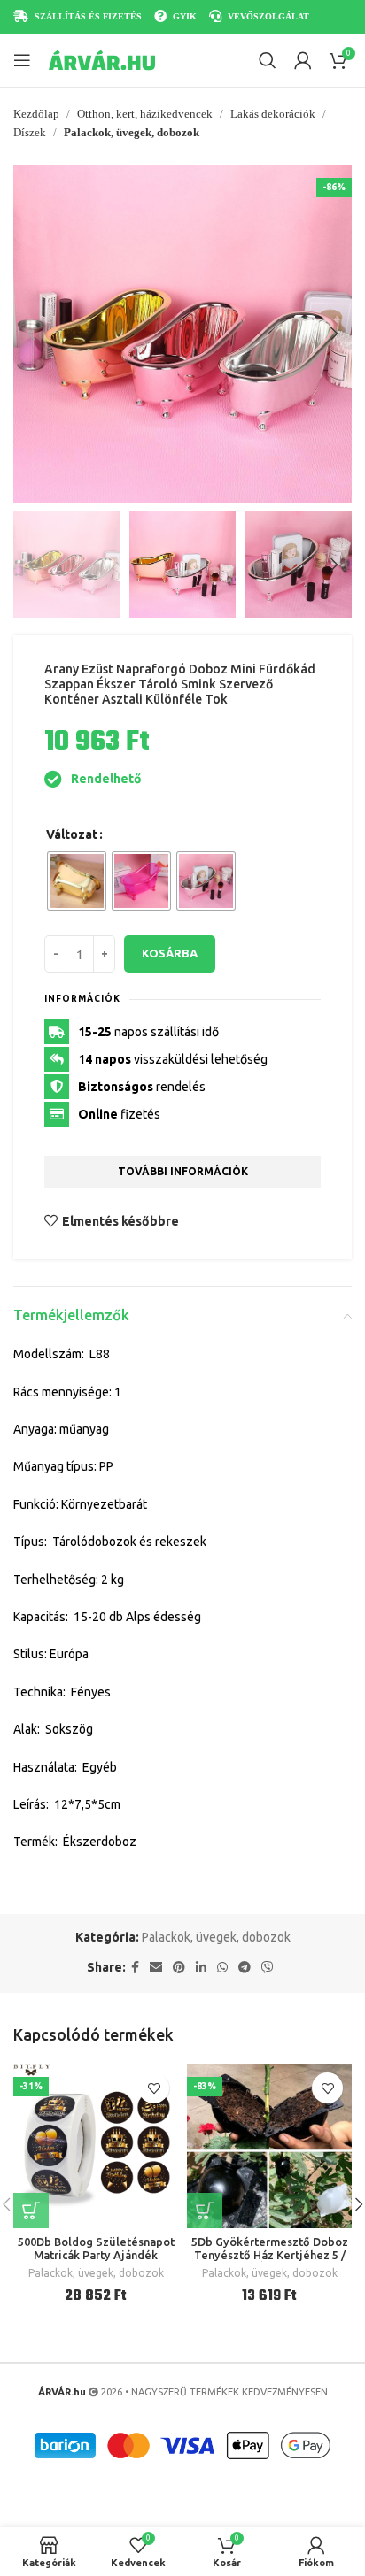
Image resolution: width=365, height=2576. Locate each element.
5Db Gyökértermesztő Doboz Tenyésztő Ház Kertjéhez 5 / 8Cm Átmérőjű (270, 2255)
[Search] (268, 60)
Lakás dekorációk (273, 114)
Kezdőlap (36, 114)
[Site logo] (102, 59)
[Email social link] (156, 1968)
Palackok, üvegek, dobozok (132, 132)
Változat (72, 834)
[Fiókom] (303, 60)
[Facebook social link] (135, 1968)
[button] (31, 334)
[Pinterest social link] (179, 1968)
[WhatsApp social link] (222, 1968)
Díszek (30, 132)
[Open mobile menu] (22, 60)
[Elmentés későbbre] (154, 2088)
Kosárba (170, 953)
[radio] (77, 881)
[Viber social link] (268, 1968)
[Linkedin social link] (201, 1968)
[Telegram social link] (245, 1968)
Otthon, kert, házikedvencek (145, 114)
